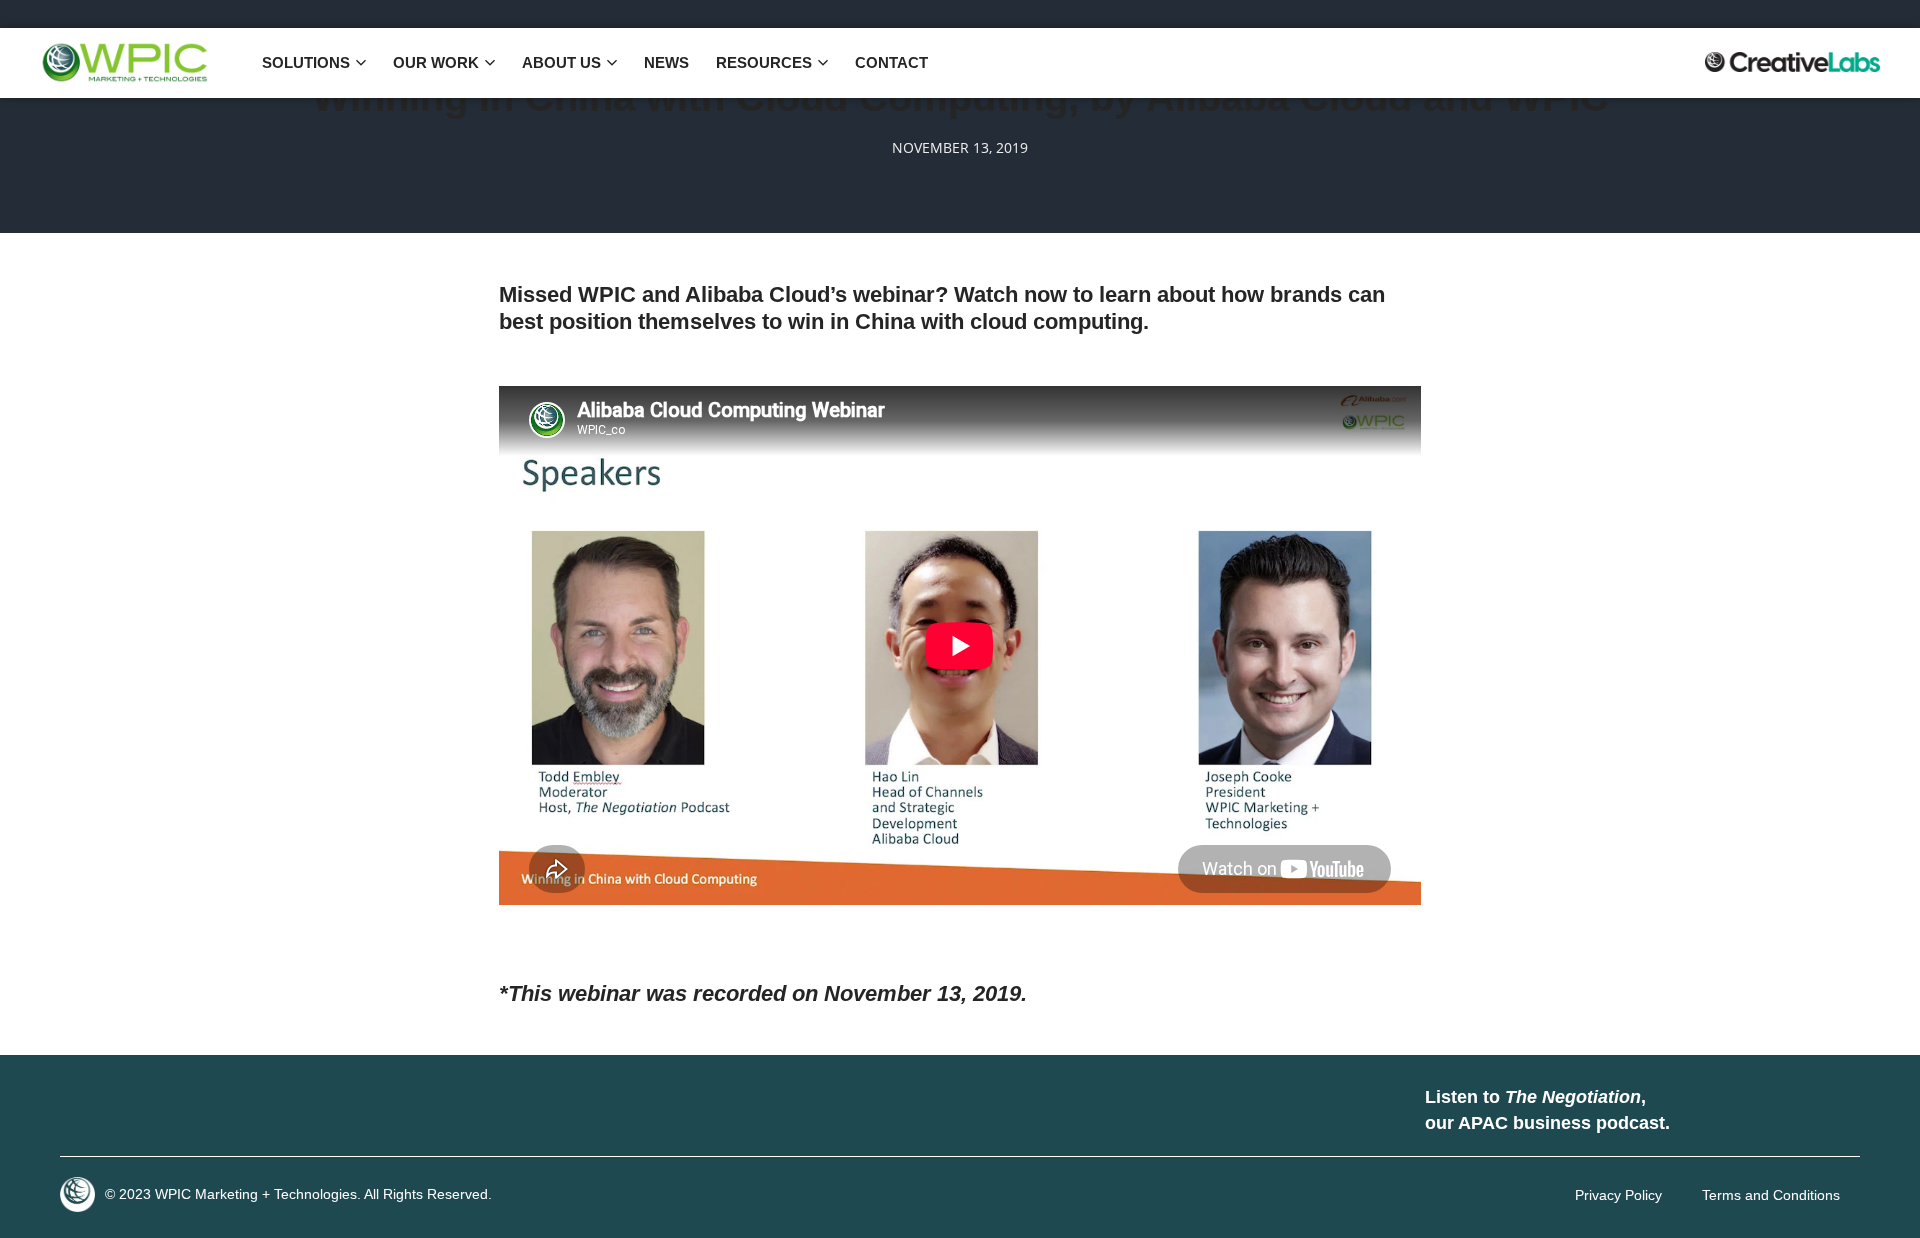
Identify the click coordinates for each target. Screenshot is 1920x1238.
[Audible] (1825, 1111)
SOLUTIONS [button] (306, 62)
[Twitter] (145, 1111)
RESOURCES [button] (764, 62)
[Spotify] (1765, 1111)
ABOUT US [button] (561, 62)
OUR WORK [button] (436, 62)
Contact (891, 62)
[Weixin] (265, 1111)
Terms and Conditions (1771, 1195)
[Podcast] (1705, 1111)
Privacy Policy (1618, 1195)
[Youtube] (205, 1111)
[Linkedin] (85, 1111)
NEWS (666, 62)
